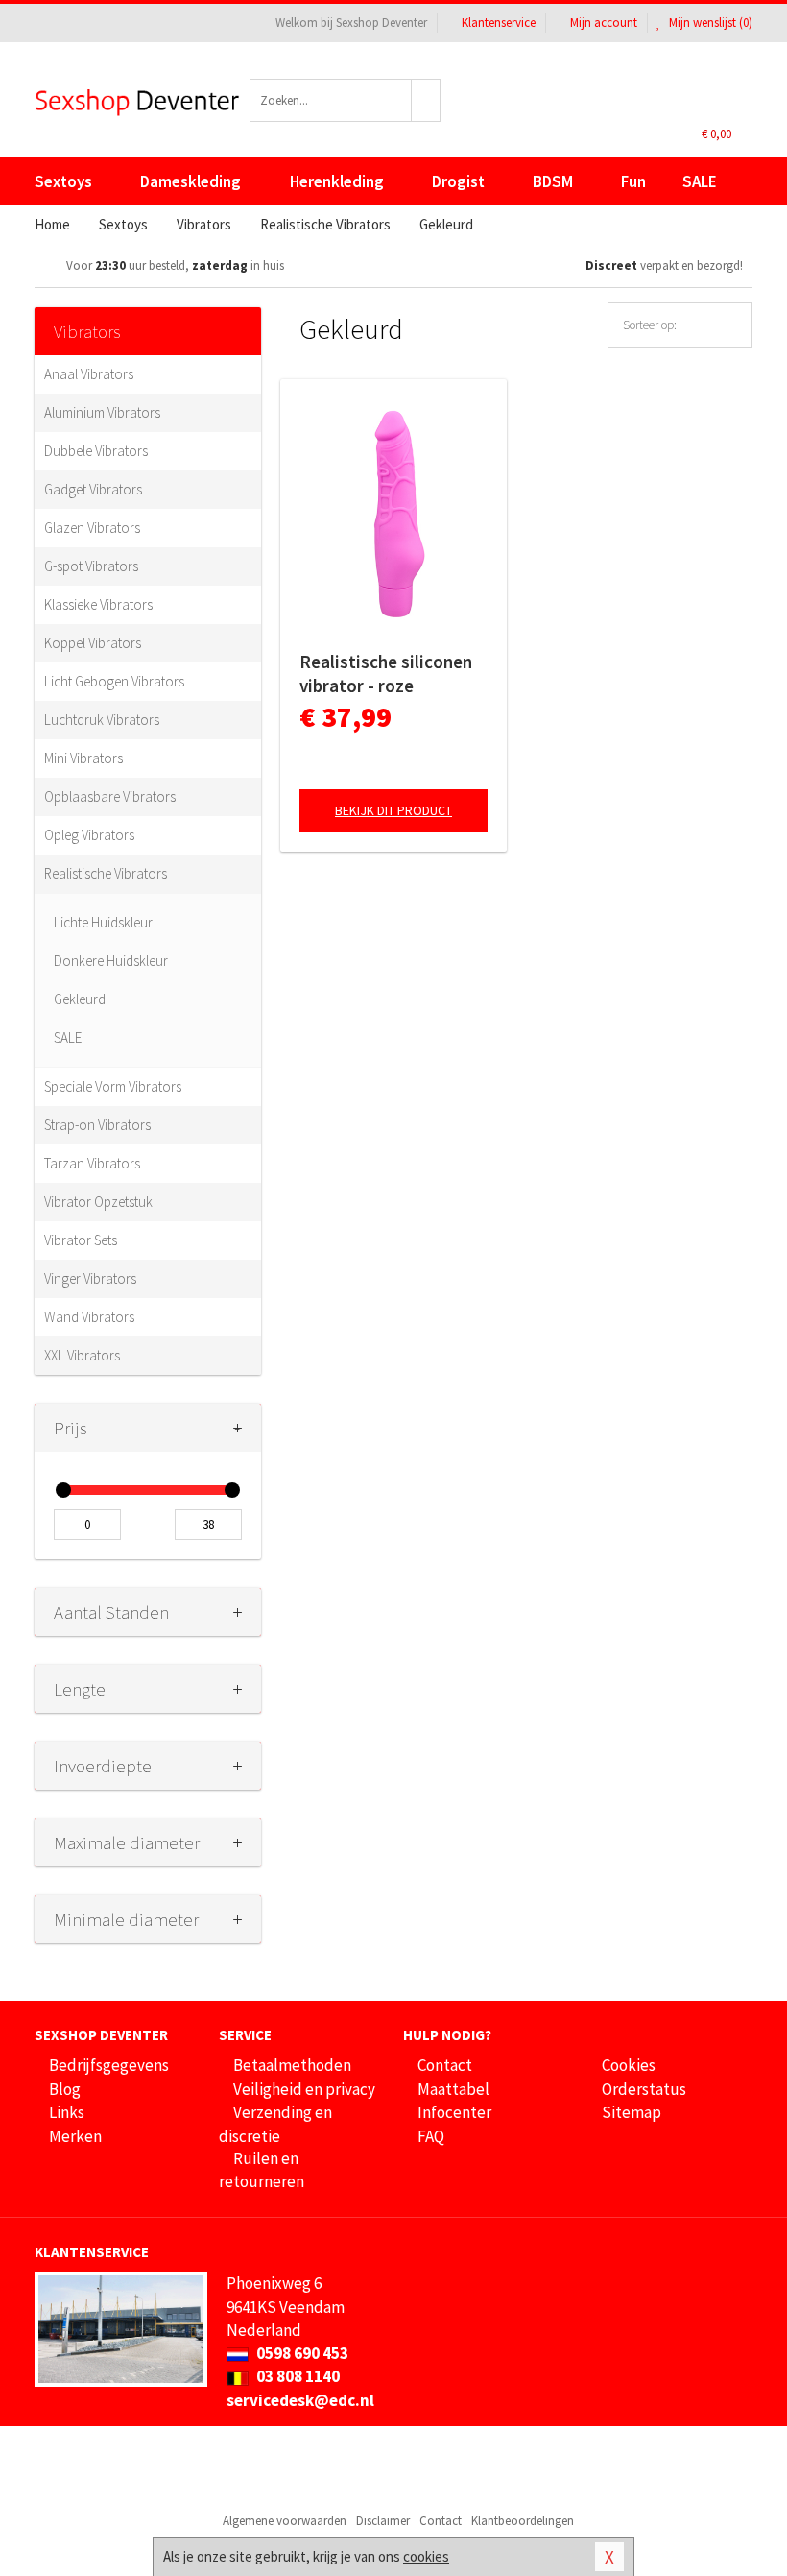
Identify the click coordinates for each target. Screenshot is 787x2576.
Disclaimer (383, 2521)
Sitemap (632, 2112)
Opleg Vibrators (89, 835)
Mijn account (604, 23)
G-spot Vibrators (91, 566)
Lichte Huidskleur (103, 922)
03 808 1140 (297, 2376)
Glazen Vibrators (92, 528)
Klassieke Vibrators (98, 604)
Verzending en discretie (275, 2124)
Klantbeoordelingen (523, 2521)
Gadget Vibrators (93, 489)
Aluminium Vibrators (102, 412)
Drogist (458, 181)
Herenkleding (337, 181)
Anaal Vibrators (89, 374)
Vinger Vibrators (90, 1278)
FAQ (431, 2136)
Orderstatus (644, 2089)
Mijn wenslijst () (709, 23)
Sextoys (63, 181)
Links (67, 2112)
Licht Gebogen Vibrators (114, 681)
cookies (426, 2556)
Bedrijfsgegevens (109, 2065)
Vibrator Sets (81, 1240)
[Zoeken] (426, 100)
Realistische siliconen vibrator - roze (386, 674)
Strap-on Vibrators (97, 1125)
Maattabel (453, 2089)
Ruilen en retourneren (262, 2170)
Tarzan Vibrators (92, 1163)
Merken (75, 2136)
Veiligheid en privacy (304, 2089)
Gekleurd (80, 999)
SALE (700, 181)
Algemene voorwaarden (285, 2521)
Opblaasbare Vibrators (110, 796)
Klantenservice (499, 23)
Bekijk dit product (393, 810)
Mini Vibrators (83, 758)
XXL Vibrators (82, 1355)
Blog (65, 2089)
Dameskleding (191, 181)
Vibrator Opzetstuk (98, 1202)
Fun (633, 181)
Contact (445, 2065)
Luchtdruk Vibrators (102, 720)
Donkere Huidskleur (111, 961)
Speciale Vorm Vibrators (113, 1086)
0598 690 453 (301, 2353)
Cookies (629, 2065)
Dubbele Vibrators (96, 451)
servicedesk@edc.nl (300, 2400)
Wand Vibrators (89, 1317)
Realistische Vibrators (106, 873)
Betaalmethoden (292, 2065)
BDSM (553, 181)
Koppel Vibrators (93, 643)
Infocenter (454, 2112)
